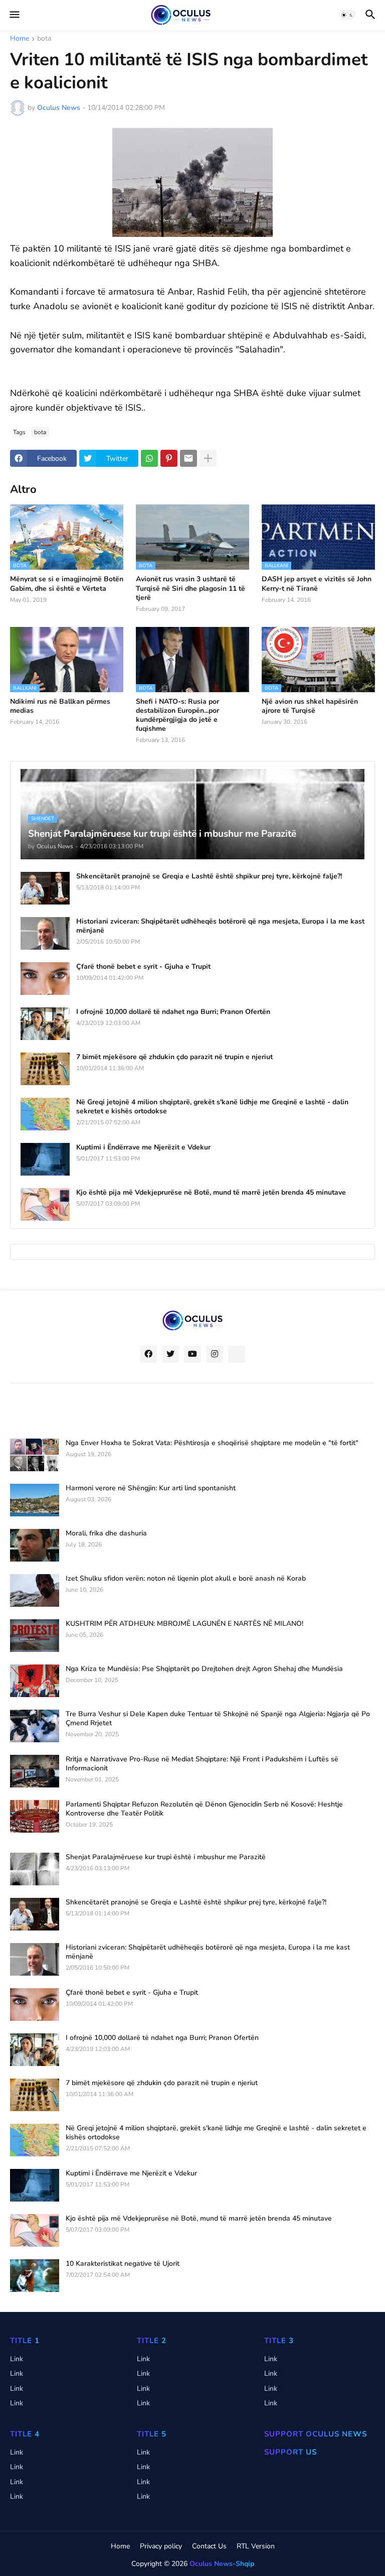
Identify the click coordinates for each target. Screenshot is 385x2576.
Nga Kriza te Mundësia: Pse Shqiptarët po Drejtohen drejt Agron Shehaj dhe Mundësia (204, 1669)
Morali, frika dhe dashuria (106, 1533)
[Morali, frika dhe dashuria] (35, 1545)
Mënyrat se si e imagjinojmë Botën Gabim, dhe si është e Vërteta (67, 584)
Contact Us (209, 2546)
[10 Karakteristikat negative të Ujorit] (35, 2276)
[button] (14, 15)
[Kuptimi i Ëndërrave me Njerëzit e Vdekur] (45, 1159)
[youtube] (192, 1354)
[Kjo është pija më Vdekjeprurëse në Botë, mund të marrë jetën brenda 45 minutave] (45, 1204)
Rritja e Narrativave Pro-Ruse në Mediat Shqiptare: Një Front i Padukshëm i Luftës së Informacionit (202, 1764)
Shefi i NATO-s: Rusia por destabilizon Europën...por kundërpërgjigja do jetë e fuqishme (177, 716)
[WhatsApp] (149, 458)
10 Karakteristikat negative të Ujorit (123, 2264)
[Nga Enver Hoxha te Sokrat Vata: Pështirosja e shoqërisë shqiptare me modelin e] (35, 1455)
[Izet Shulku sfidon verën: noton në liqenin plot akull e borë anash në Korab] (35, 1590)
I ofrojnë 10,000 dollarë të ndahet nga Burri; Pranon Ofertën (173, 1012)
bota (44, 39)
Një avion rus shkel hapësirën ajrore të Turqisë (310, 706)
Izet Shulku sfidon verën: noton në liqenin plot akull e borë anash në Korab (186, 1579)
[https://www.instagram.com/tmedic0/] (237, 1354)
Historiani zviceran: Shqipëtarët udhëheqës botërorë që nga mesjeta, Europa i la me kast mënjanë (220, 926)
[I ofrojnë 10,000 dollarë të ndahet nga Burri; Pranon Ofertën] (45, 1024)
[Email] (188, 458)
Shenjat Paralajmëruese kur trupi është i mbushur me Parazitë (166, 1857)
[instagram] (215, 1354)
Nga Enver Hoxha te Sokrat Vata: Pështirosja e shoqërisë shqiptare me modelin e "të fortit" (212, 1443)
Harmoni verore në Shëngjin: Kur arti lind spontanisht (151, 1488)
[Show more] (208, 458)
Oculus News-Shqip (222, 2564)
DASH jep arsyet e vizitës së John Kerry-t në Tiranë (317, 584)
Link (17, 2359)
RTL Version (256, 2546)
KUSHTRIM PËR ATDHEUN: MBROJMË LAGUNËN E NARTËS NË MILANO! (184, 1624)
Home (20, 39)
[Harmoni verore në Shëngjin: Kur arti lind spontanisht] (35, 1500)
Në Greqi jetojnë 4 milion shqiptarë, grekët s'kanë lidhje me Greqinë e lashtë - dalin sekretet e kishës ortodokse (212, 1107)
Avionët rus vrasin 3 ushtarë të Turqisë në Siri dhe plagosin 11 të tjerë (190, 588)
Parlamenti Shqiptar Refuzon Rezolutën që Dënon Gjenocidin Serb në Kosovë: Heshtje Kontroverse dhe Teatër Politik (204, 1809)
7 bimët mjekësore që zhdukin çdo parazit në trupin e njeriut (174, 1057)
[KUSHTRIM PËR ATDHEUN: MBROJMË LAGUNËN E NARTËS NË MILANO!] (35, 1636)
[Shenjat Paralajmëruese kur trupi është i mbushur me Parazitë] (35, 1869)
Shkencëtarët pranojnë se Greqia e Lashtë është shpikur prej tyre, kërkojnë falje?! (209, 876)
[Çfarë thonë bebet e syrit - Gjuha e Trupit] (45, 979)
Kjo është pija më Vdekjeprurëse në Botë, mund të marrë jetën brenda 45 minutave (211, 1193)
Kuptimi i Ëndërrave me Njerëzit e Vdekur (143, 1147)
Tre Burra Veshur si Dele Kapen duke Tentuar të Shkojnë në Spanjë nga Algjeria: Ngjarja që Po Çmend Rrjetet (218, 1719)
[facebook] (148, 1354)
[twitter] (170, 1354)
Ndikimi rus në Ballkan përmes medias (60, 706)
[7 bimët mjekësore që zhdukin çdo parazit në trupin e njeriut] (45, 1069)
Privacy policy (161, 2546)
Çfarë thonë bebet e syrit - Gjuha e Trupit (143, 967)
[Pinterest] (169, 458)
